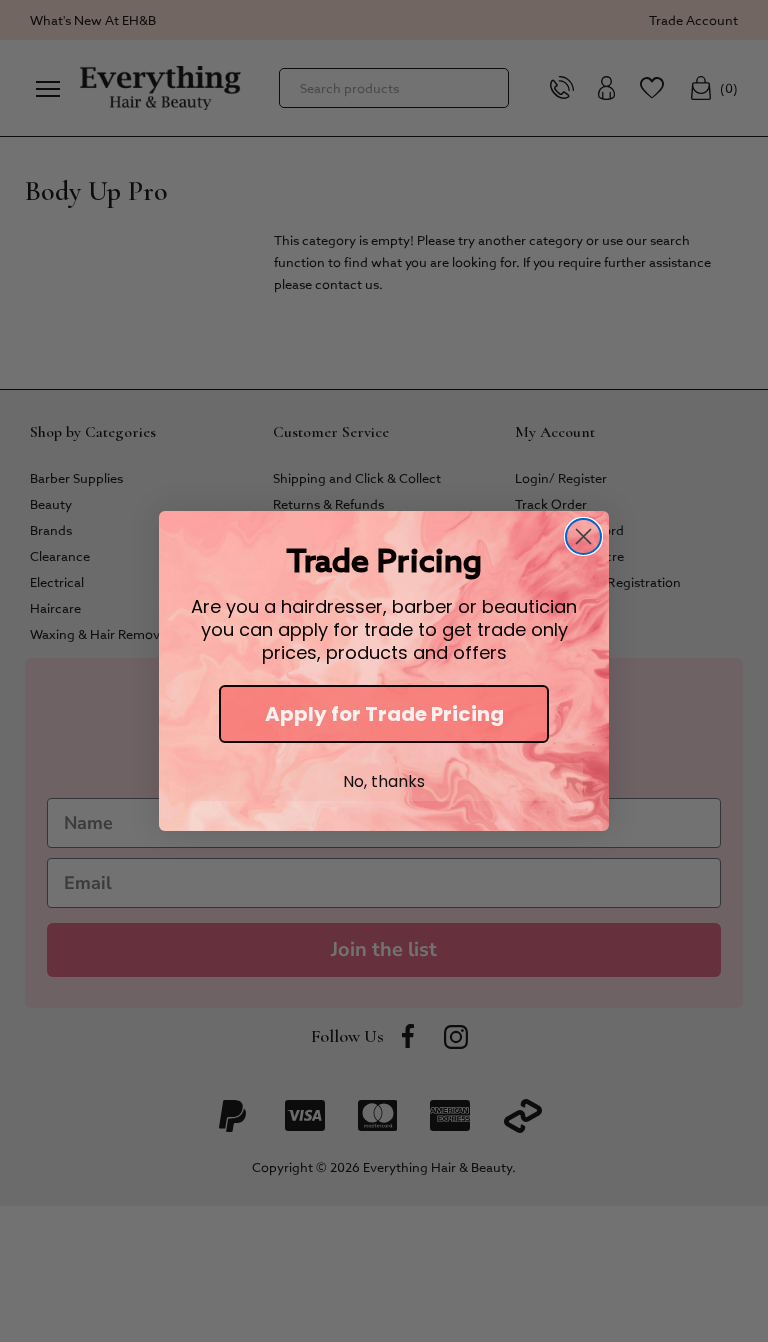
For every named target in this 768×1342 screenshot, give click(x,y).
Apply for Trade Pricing (384, 714)
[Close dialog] (583, 536)
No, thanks (384, 781)
